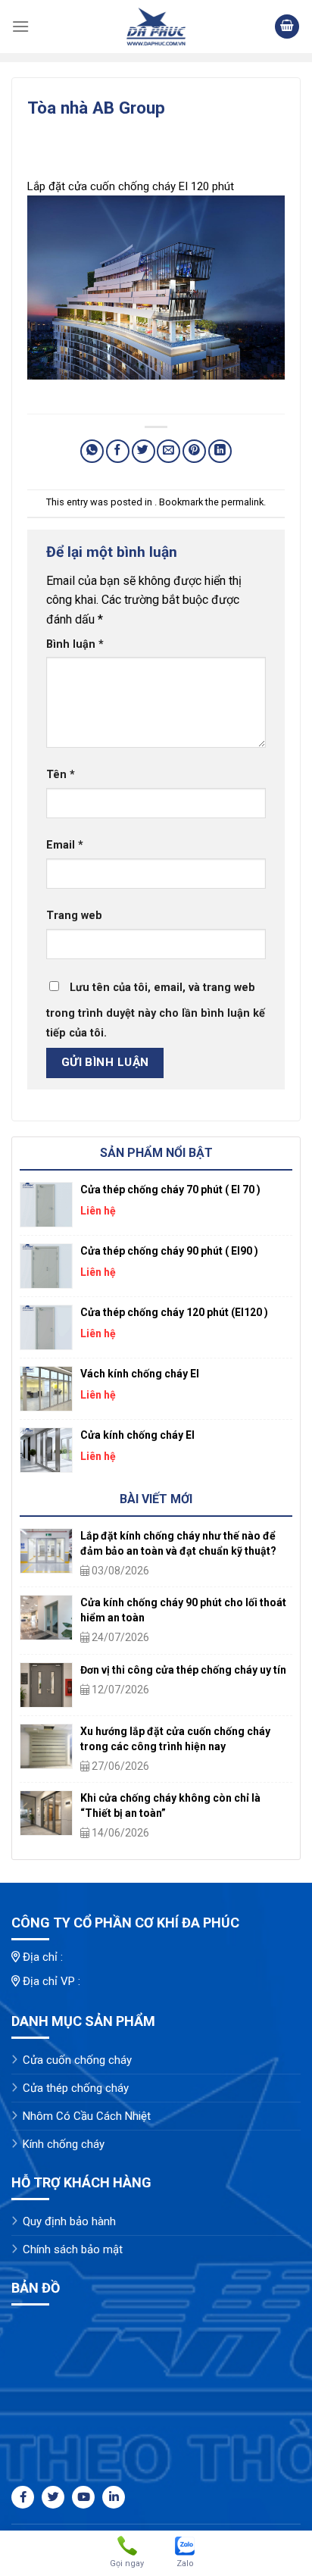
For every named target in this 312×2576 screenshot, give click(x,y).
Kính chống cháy (64, 2144)
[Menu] (20, 26)
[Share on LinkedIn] (220, 451)
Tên (61, 775)
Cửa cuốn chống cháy (77, 2060)
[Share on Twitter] (144, 451)
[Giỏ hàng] (287, 27)
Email (65, 845)
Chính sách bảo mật (73, 2249)
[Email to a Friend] (168, 451)
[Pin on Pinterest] (194, 451)
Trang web (74, 916)
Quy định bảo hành (69, 2221)
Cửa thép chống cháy (76, 2088)
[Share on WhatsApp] (92, 451)
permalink (242, 502)
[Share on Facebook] (118, 451)
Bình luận (75, 644)
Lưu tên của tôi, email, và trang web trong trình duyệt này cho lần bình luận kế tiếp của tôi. (156, 1010)
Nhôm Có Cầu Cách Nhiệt (87, 2116)
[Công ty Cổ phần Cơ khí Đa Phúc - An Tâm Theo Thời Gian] (156, 27)
